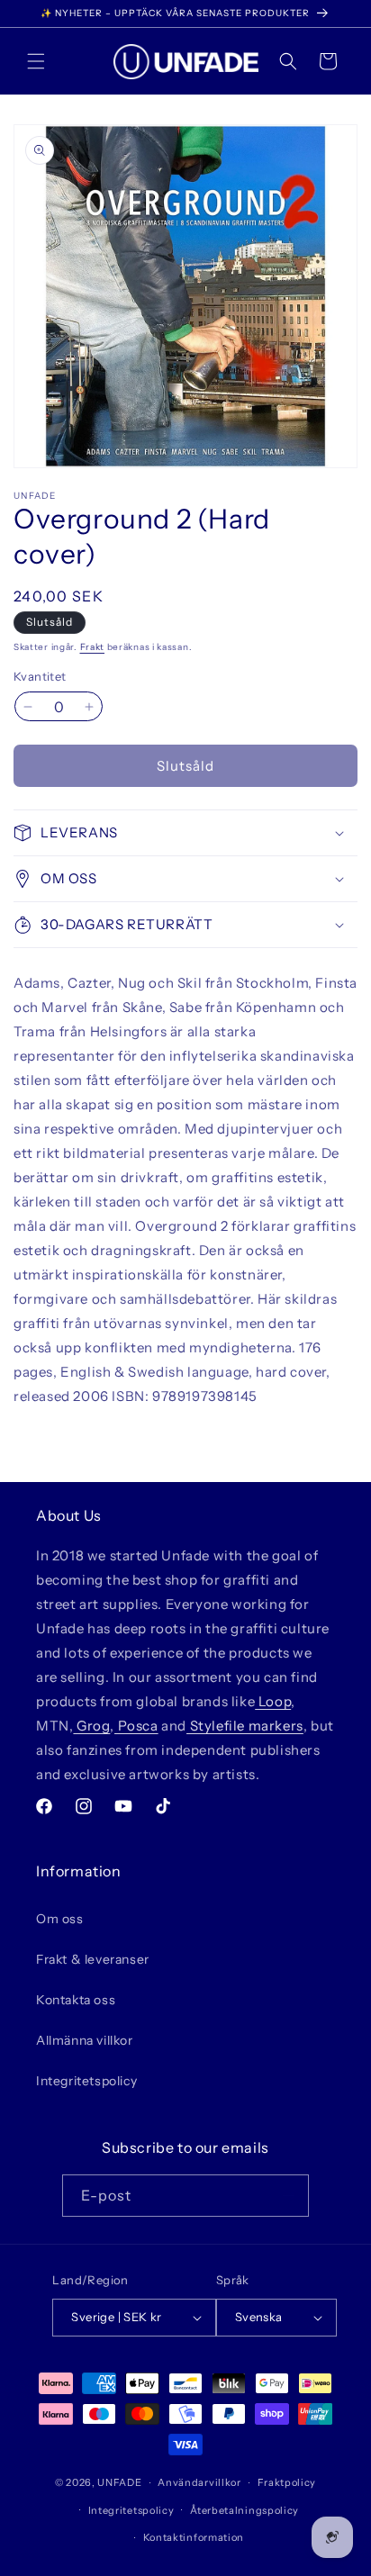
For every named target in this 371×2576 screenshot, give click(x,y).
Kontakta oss (76, 2000)
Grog (91, 1726)
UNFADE (119, 2482)
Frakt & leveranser (93, 1959)
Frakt (93, 647)
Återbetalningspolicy (244, 2510)
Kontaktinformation (194, 2537)
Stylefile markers (245, 1726)
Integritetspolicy (86, 2081)
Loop (273, 1701)
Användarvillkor (199, 2482)
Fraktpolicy (287, 2482)
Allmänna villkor (85, 2040)
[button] (36, 61)
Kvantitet (40, 676)
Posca (136, 1726)
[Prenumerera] (288, 2196)
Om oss (60, 1919)
